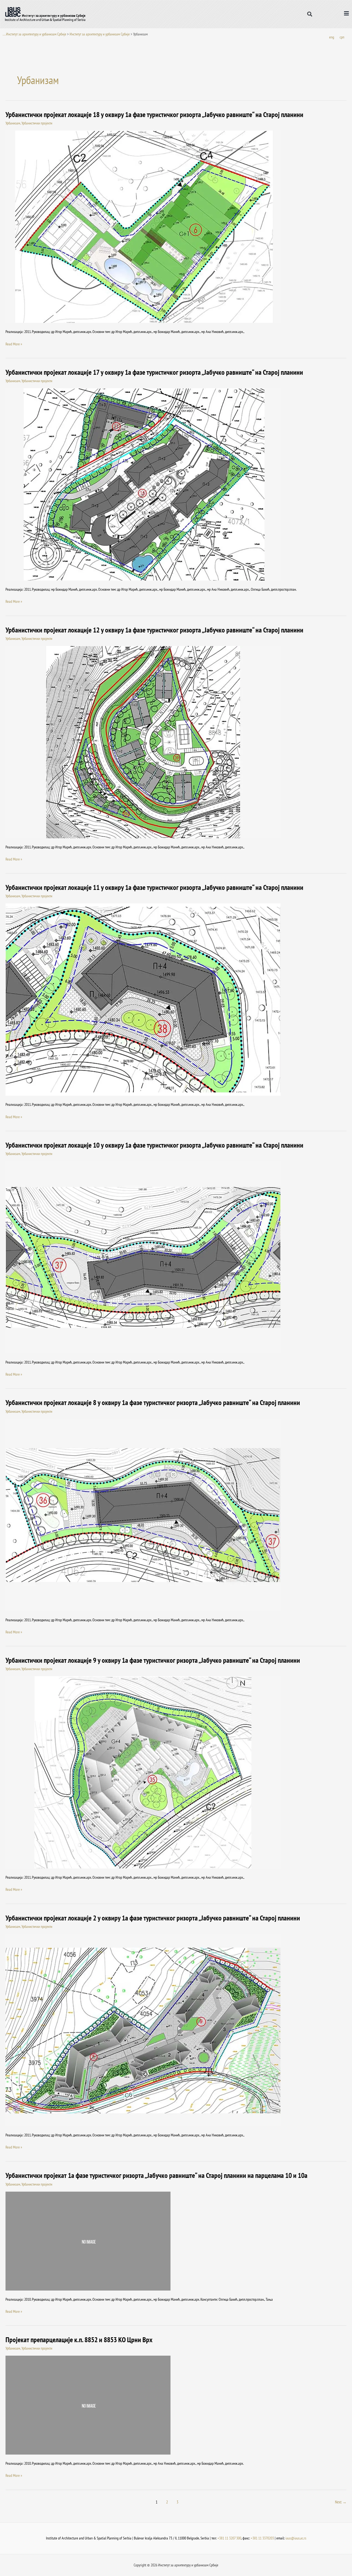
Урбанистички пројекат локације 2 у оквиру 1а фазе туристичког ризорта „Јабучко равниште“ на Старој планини (153, 1918)
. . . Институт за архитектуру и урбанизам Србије (35, 34)
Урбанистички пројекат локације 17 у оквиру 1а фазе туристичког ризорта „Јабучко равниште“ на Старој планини (154, 372)
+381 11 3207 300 (229, 2538)
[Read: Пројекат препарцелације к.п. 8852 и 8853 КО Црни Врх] (88, 2405)
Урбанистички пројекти (37, 123)
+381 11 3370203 (262, 2538)
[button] (310, 14)
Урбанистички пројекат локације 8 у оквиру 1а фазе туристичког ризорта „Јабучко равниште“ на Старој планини (153, 1402)
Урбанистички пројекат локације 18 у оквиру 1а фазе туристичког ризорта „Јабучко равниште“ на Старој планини (154, 114)
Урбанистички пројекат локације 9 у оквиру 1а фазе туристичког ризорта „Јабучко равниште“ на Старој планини (153, 1660)
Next (341, 2502)
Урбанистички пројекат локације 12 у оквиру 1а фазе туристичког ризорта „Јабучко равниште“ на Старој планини (154, 630)
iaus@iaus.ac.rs (296, 2538)
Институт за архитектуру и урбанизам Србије (100, 34)
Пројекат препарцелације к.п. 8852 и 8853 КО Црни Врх (79, 2340)
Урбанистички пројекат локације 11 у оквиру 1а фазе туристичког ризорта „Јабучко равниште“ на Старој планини (154, 887)
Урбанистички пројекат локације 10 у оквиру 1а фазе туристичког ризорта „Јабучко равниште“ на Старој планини (154, 1145)
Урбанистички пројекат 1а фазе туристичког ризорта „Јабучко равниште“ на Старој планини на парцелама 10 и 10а (156, 2175)
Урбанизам (13, 123)
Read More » (14, 344)
